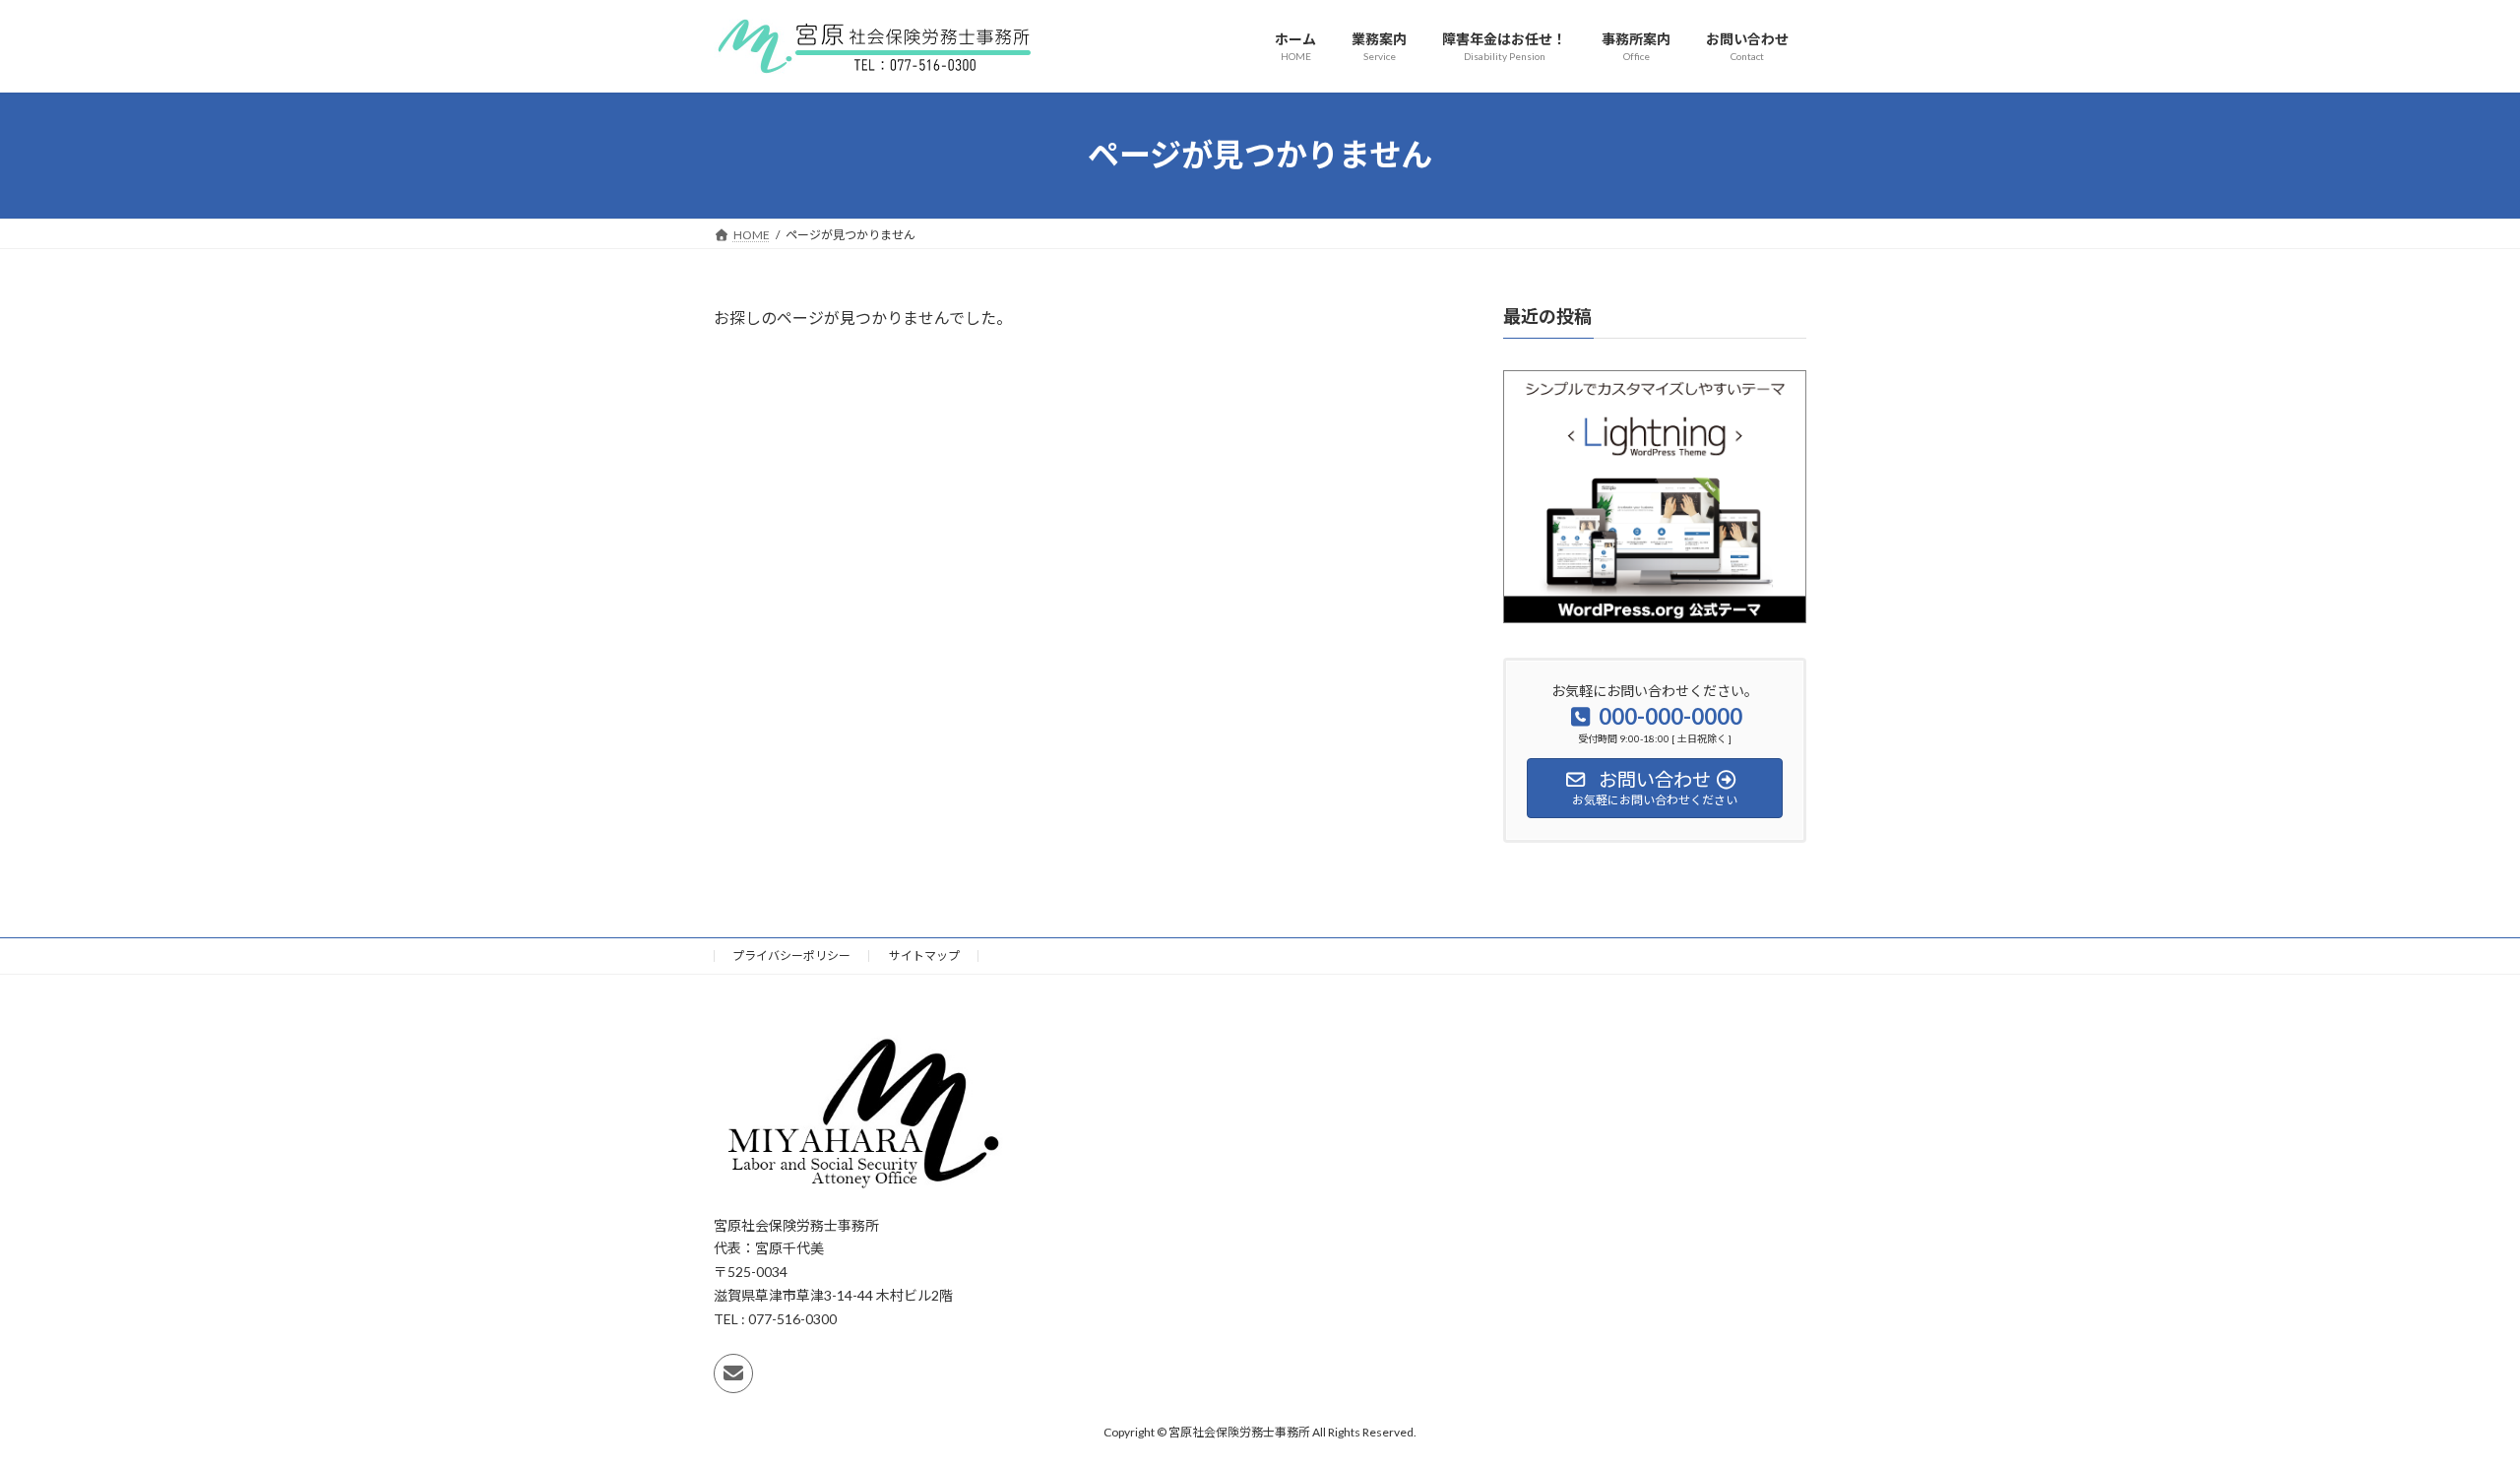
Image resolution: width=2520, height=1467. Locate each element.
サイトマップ (924, 956)
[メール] (733, 1373)
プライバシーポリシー (791, 956)
